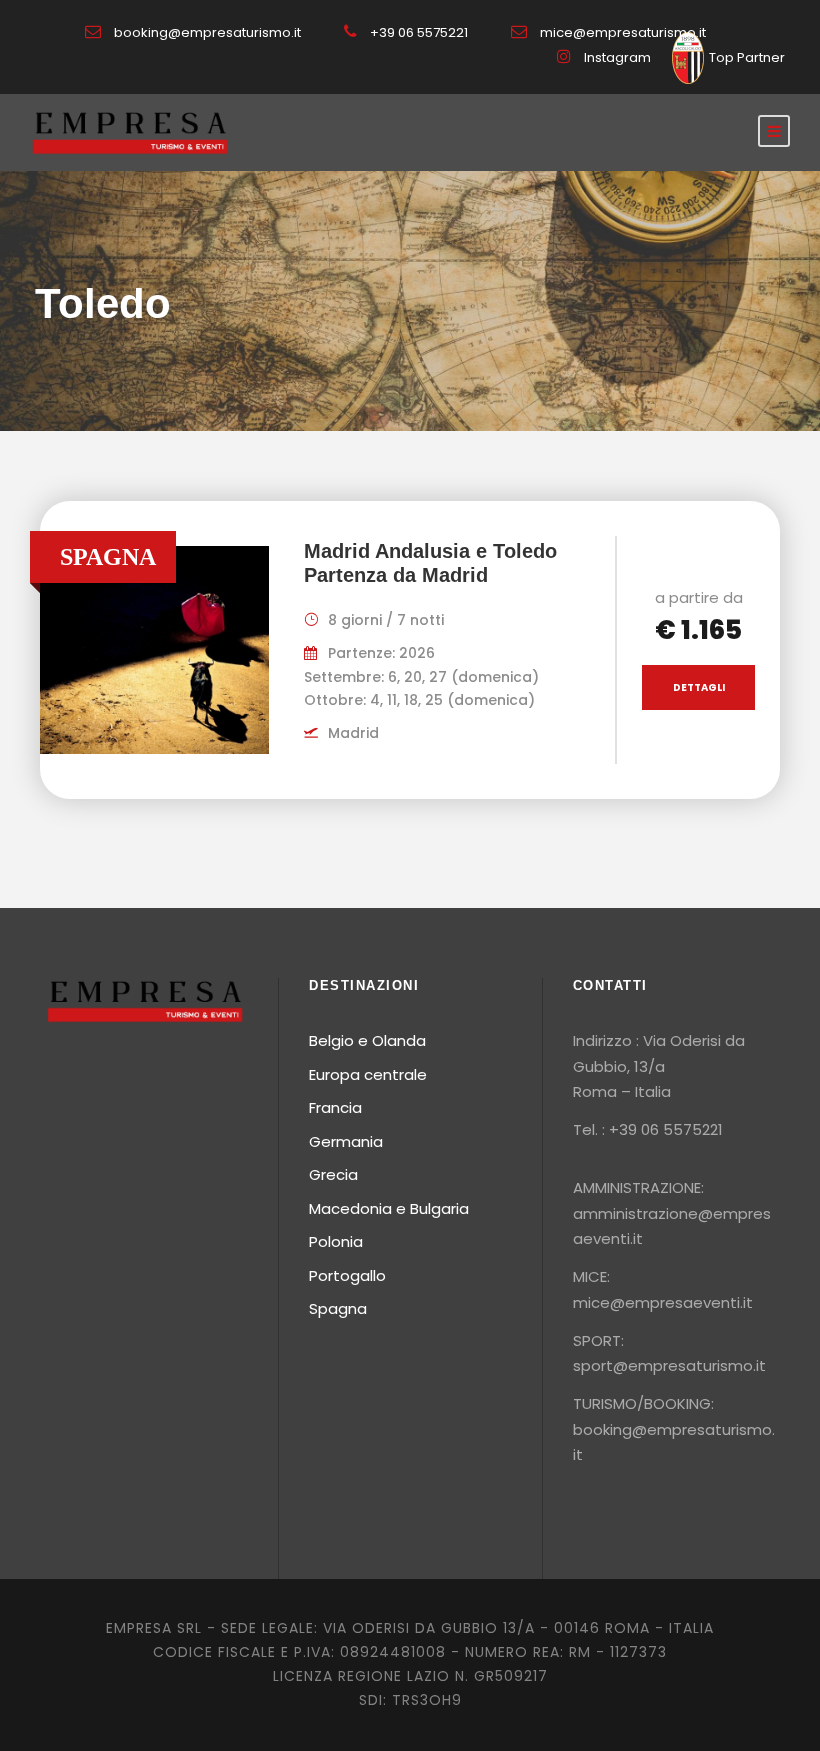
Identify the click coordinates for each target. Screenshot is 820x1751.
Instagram (617, 57)
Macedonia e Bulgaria (389, 1208)
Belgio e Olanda (367, 1040)
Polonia (336, 1241)
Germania (346, 1141)
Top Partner (747, 57)
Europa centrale (368, 1074)
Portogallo (347, 1275)
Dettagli (699, 687)
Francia (335, 1107)
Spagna (338, 1308)
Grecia (333, 1174)
